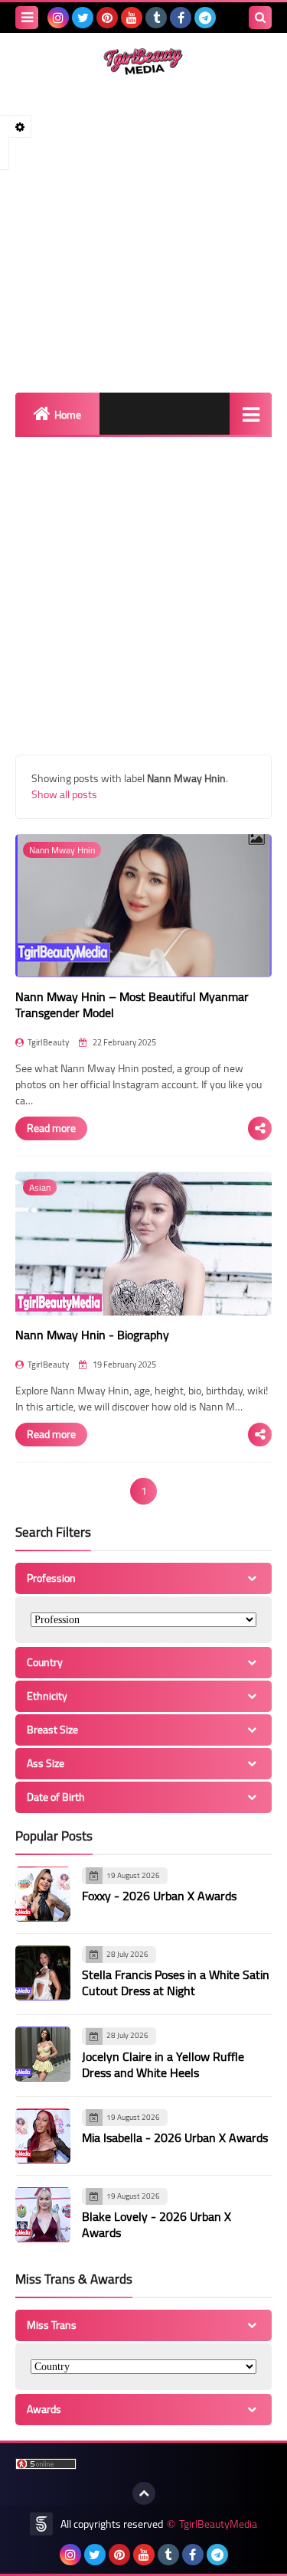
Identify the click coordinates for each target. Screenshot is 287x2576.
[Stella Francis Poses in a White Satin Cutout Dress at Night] (43, 1973)
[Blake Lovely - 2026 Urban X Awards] (43, 2215)
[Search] (260, 18)
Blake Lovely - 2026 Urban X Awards (157, 2224)
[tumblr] (156, 18)
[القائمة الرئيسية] (251, 414)
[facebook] (181, 18)
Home (68, 415)
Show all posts (64, 794)
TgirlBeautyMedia (218, 2524)
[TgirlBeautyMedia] (143, 62)
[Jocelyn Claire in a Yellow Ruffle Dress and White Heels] (43, 2054)
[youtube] (132, 18)
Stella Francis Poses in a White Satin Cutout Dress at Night (176, 1983)
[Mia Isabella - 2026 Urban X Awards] (43, 2136)
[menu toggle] (27, 18)
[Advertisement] (143, 234)
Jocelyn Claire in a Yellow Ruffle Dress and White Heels (163, 2064)
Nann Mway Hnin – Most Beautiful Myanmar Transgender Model (132, 1004)
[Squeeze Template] (41, 2524)
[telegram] (205, 18)
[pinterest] (107, 18)
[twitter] (83, 18)
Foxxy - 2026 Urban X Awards (159, 1896)
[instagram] (58, 18)
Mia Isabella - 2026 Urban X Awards (175, 2137)
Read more (51, 1128)
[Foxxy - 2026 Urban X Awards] (43, 1894)
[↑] (144, 2493)
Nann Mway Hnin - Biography (92, 1335)
